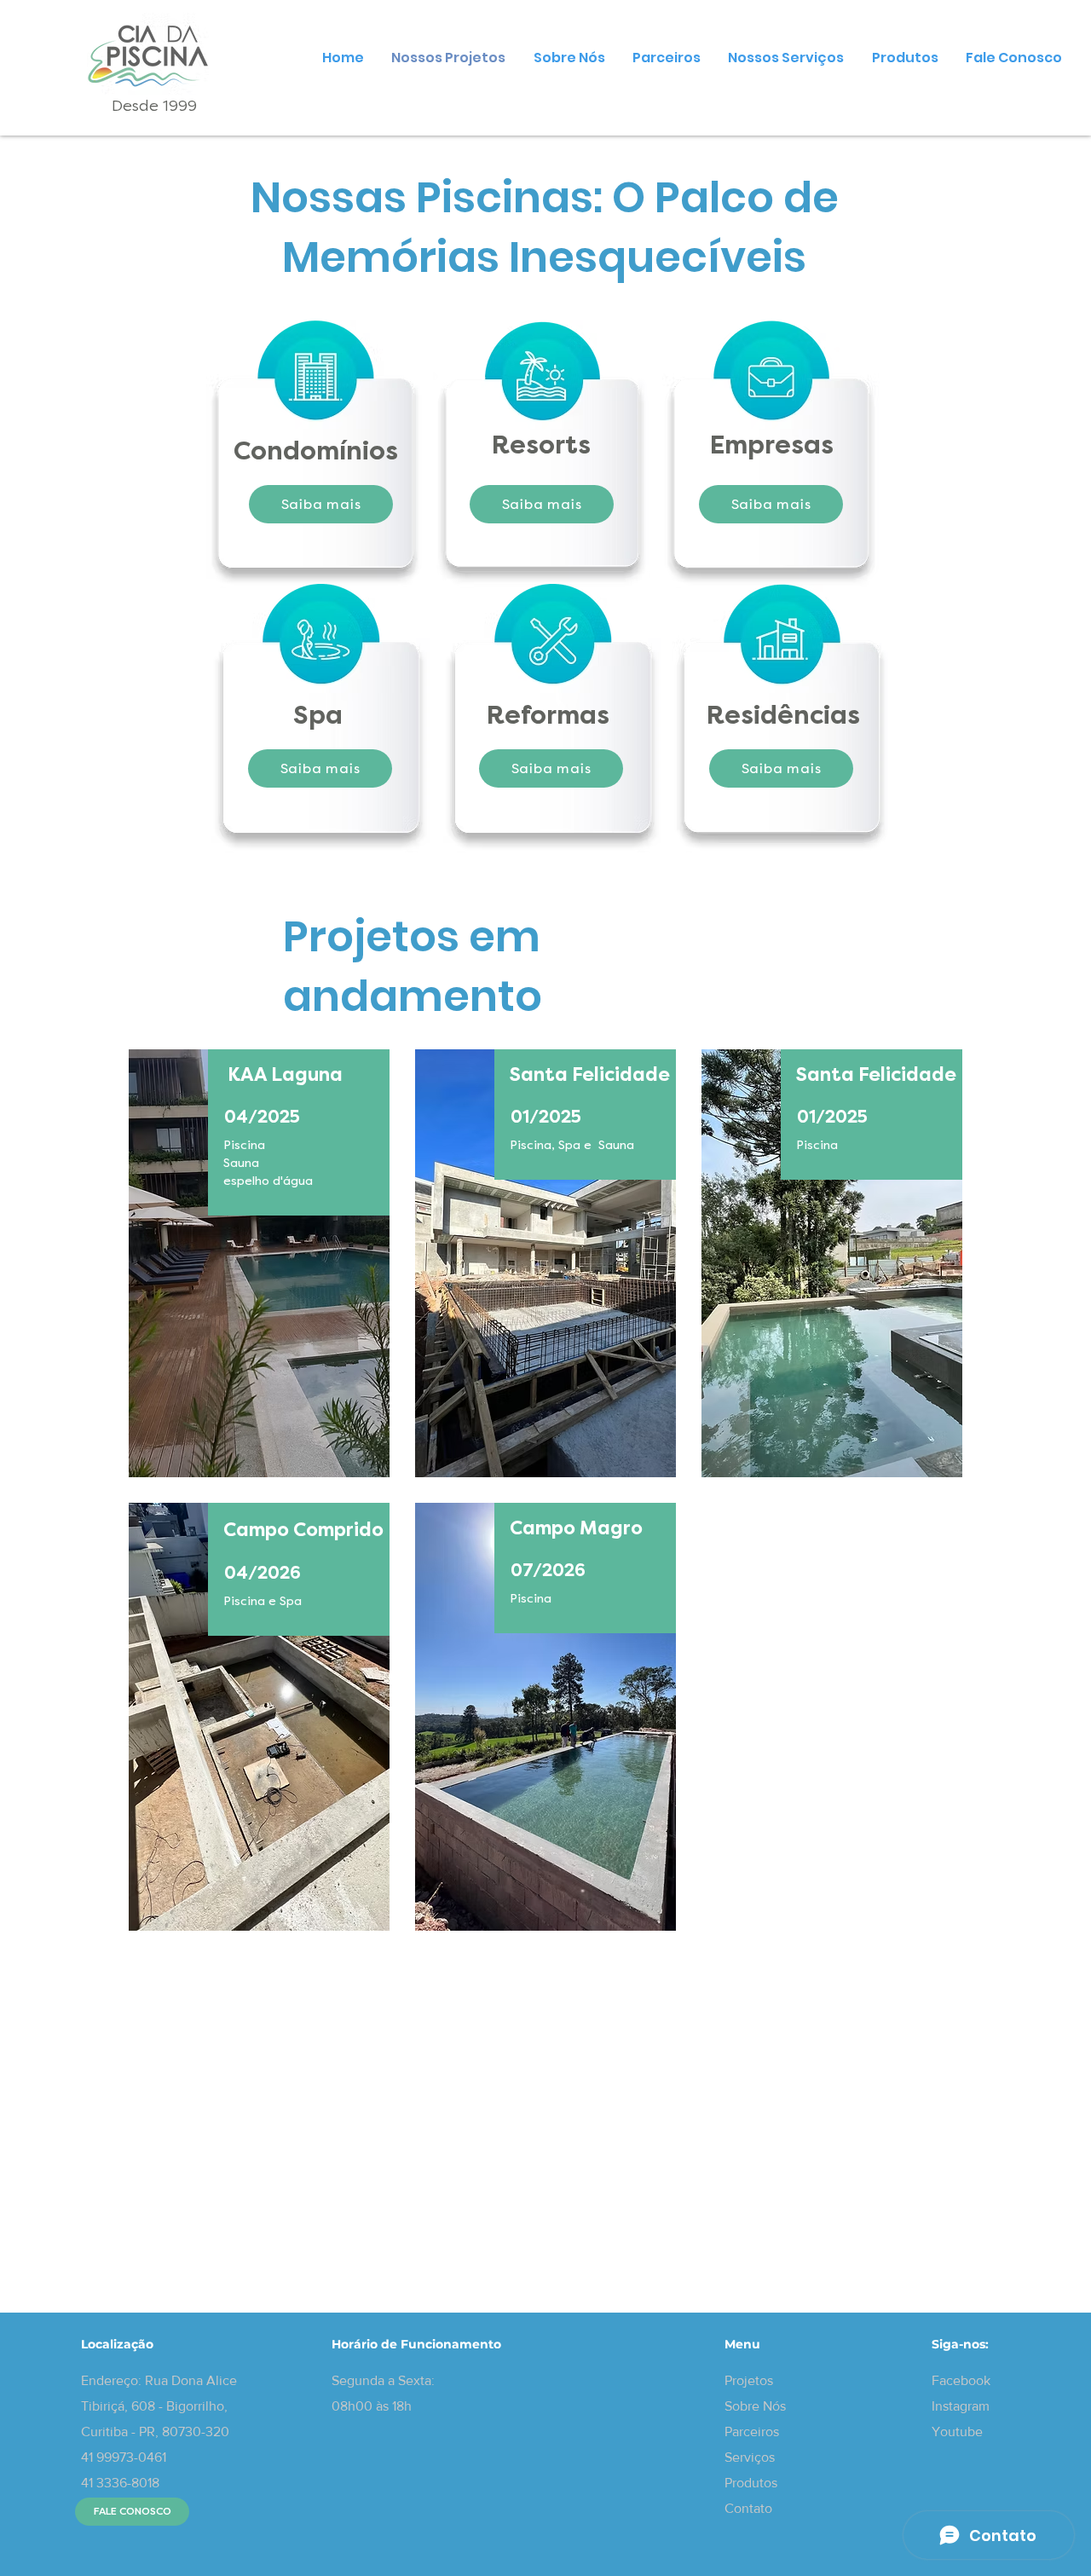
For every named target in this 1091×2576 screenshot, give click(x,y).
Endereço (110, 2380)
